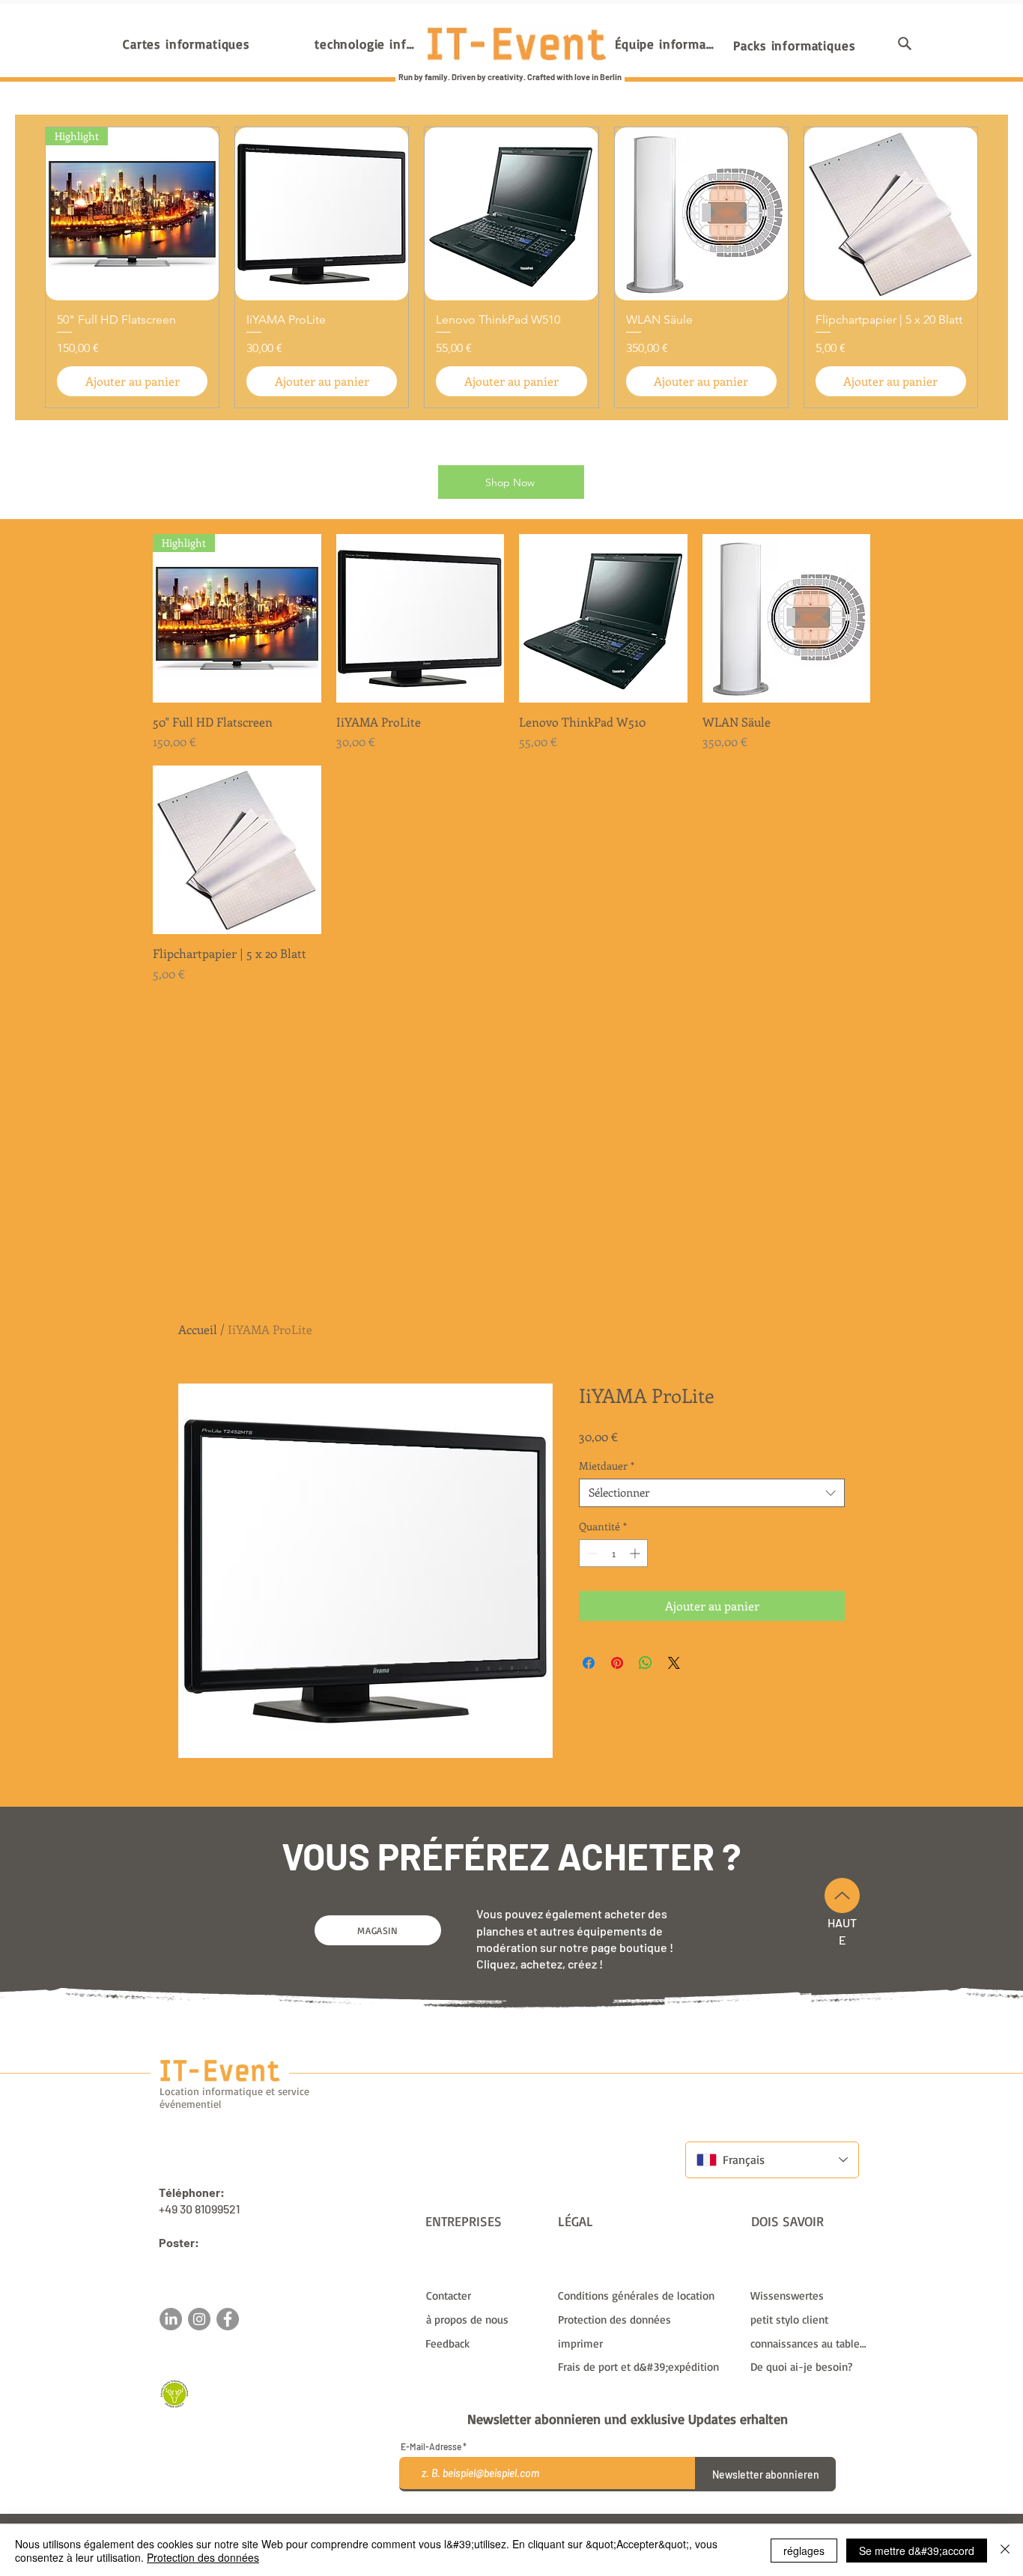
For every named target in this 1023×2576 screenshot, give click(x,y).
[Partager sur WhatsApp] (646, 1663)
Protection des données (203, 2557)
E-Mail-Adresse (431, 2446)
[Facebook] (228, 2319)
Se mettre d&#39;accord (917, 2551)
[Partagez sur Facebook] (589, 1663)
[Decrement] (591, 1553)
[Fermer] (1005, 2551)
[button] (905, 43)
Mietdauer (607, 1466)
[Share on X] (674, 1663)
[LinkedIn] (171, 2319)
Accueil (198, 1329)
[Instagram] (199, 2319)
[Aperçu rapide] (421, 618)
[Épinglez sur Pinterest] (617, 1663)
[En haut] (842, 1895)
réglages (804, 2551)
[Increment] (636, 1553)
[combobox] (712, 1493)
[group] (511, 267)
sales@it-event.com (212, 2259)
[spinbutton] (613, 1553)
